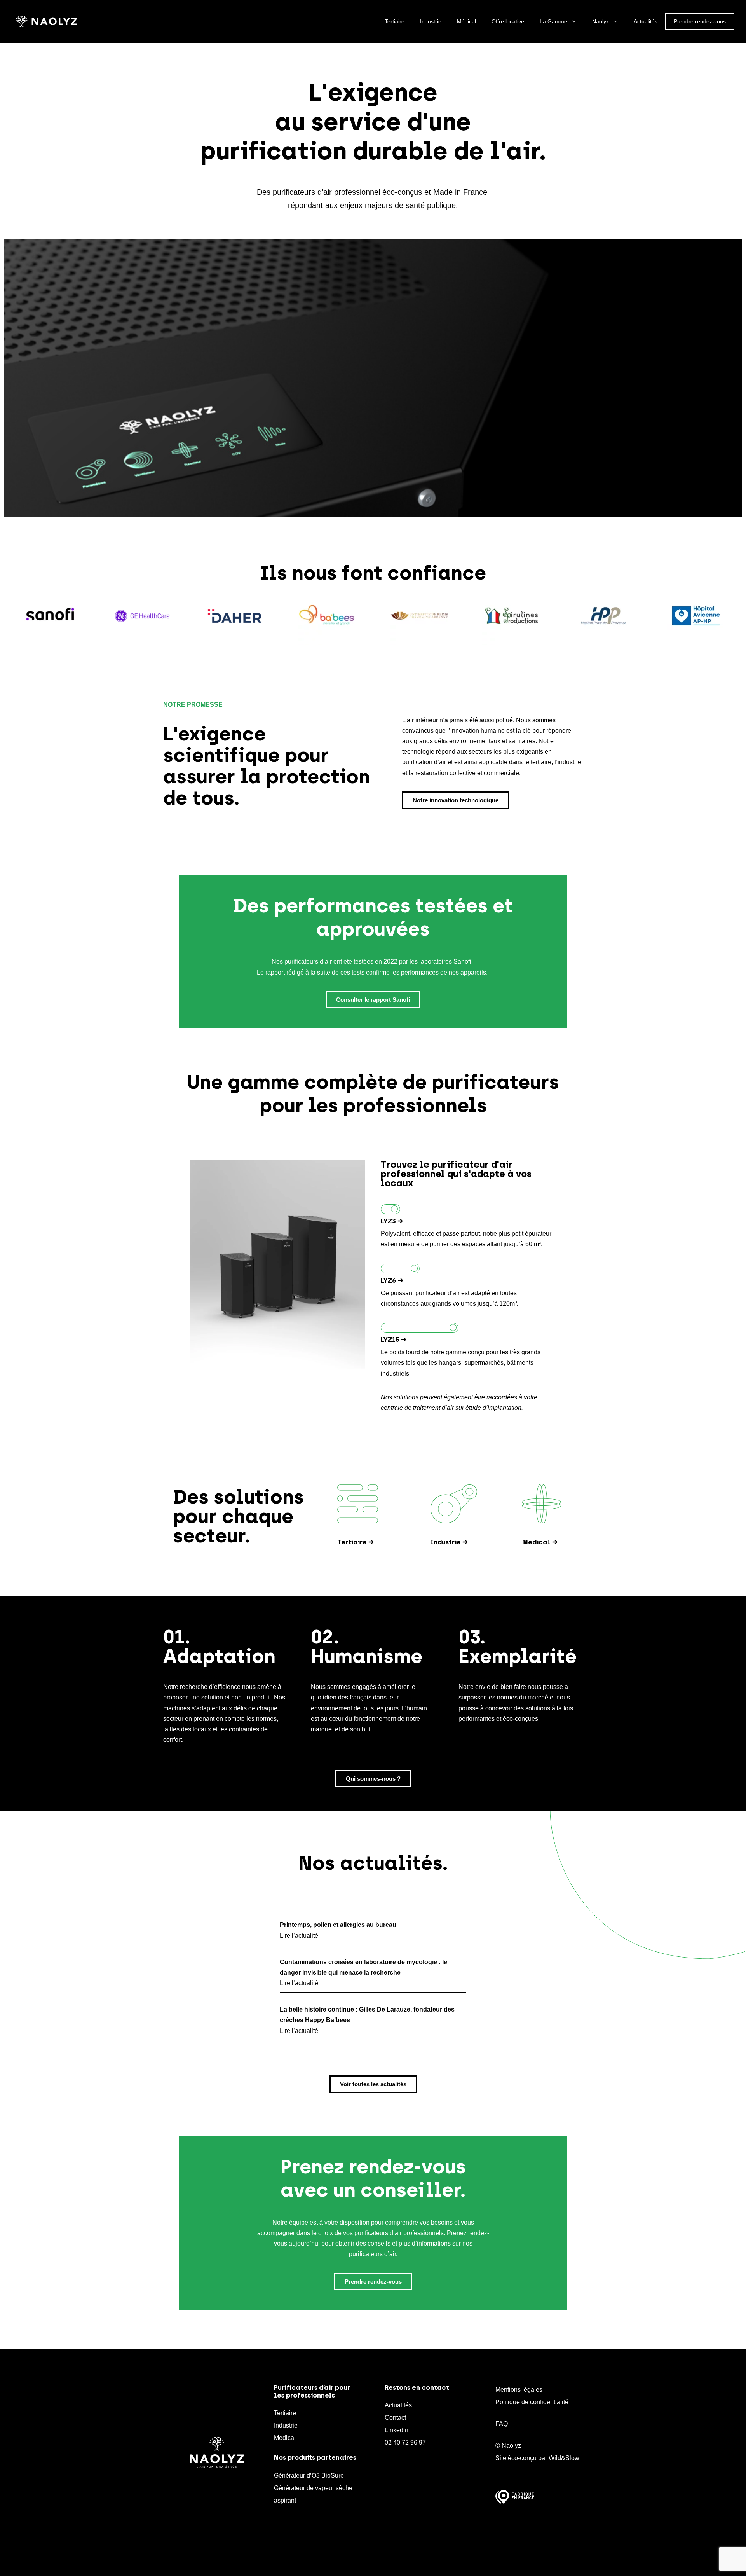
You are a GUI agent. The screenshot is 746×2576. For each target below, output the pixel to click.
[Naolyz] (46, 21)
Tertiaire (395, 21)
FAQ (502, 2424)
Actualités (646, 21)
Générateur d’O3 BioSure (309, 2476)
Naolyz (600, 21)
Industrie (431, 21)
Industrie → (449, 1542)
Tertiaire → (356, 1542)
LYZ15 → (394, 1340)
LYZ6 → (392, 1280)
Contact (395, 2418)
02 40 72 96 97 (405, 2442)
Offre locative (508, 21)
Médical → (540, 1542)
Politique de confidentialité (532, 2402)
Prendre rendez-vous (700, 21)
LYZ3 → (392, 1221)
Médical (466, 21)
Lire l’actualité (299, 1936)
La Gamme (553, 21)
